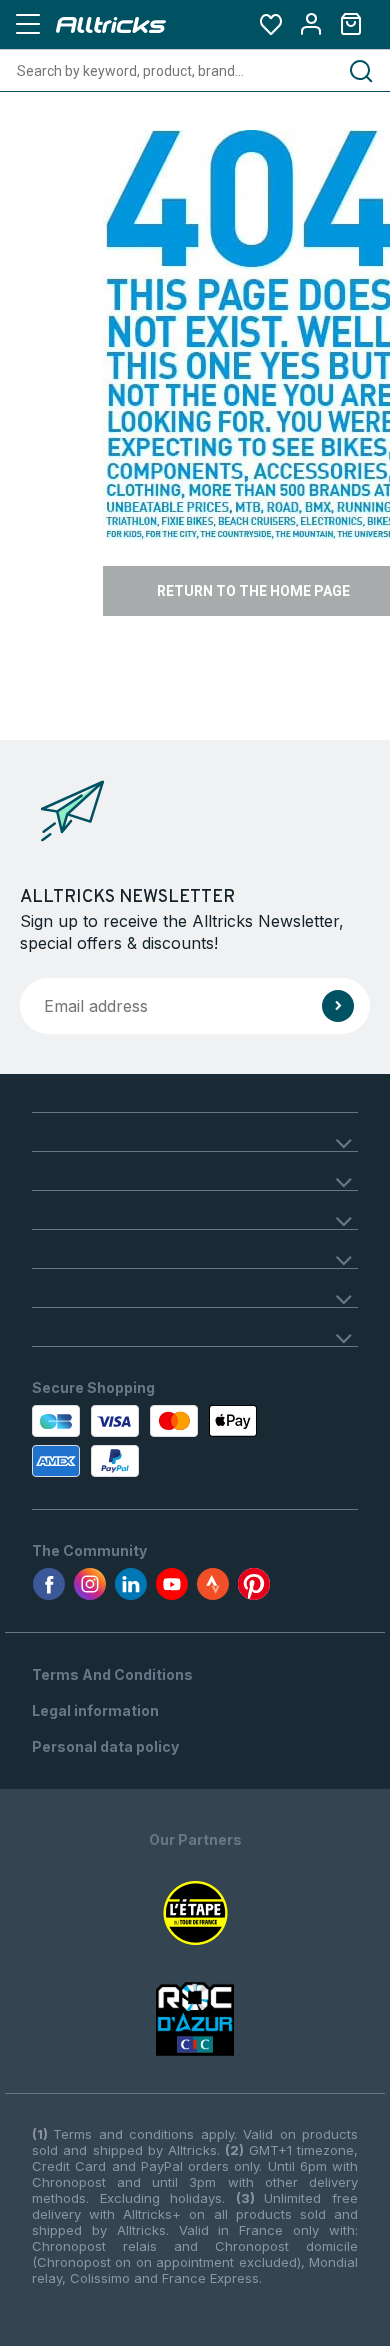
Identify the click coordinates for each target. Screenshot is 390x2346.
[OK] (338, 1006)
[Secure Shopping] (127, 1441)
